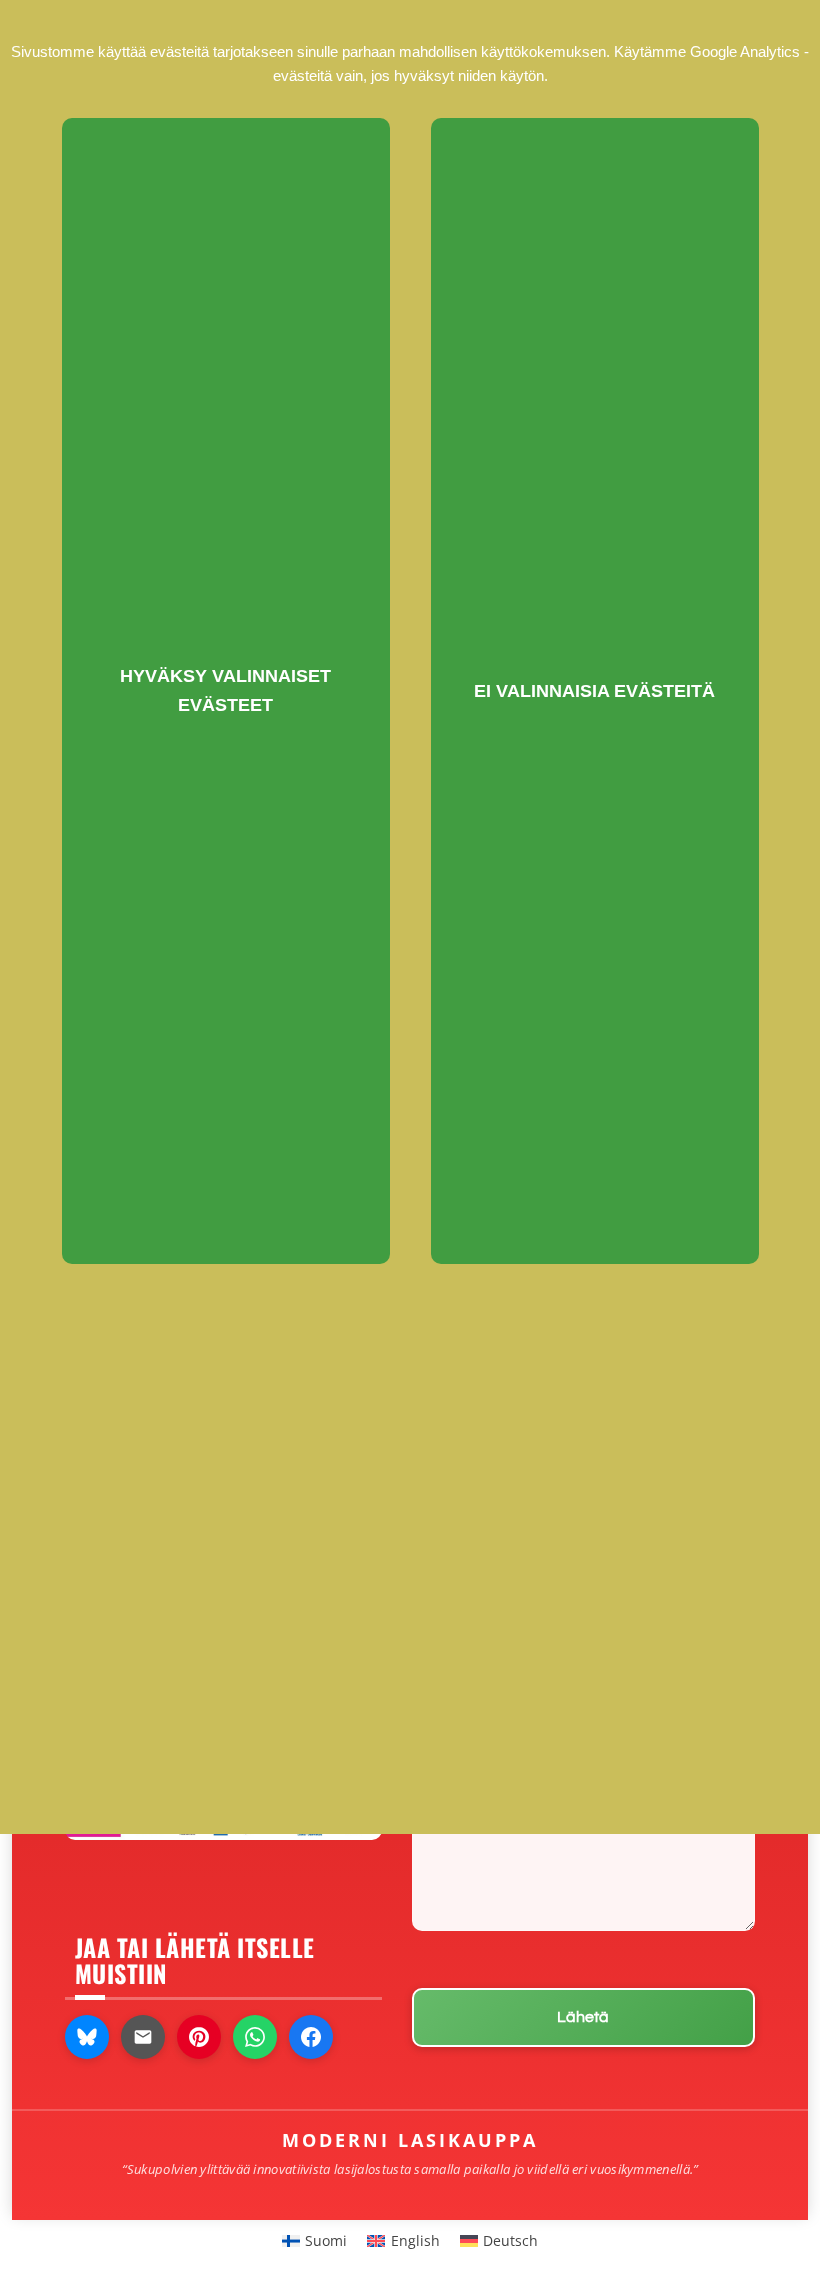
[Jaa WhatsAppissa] (255, 2037)
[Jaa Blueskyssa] (87, 2037)
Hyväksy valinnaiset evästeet (225, 690)
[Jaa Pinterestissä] (199, 2037)
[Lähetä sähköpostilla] (143, 2037)
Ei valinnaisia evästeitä (594, 691)
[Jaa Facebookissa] (311, 2037)
